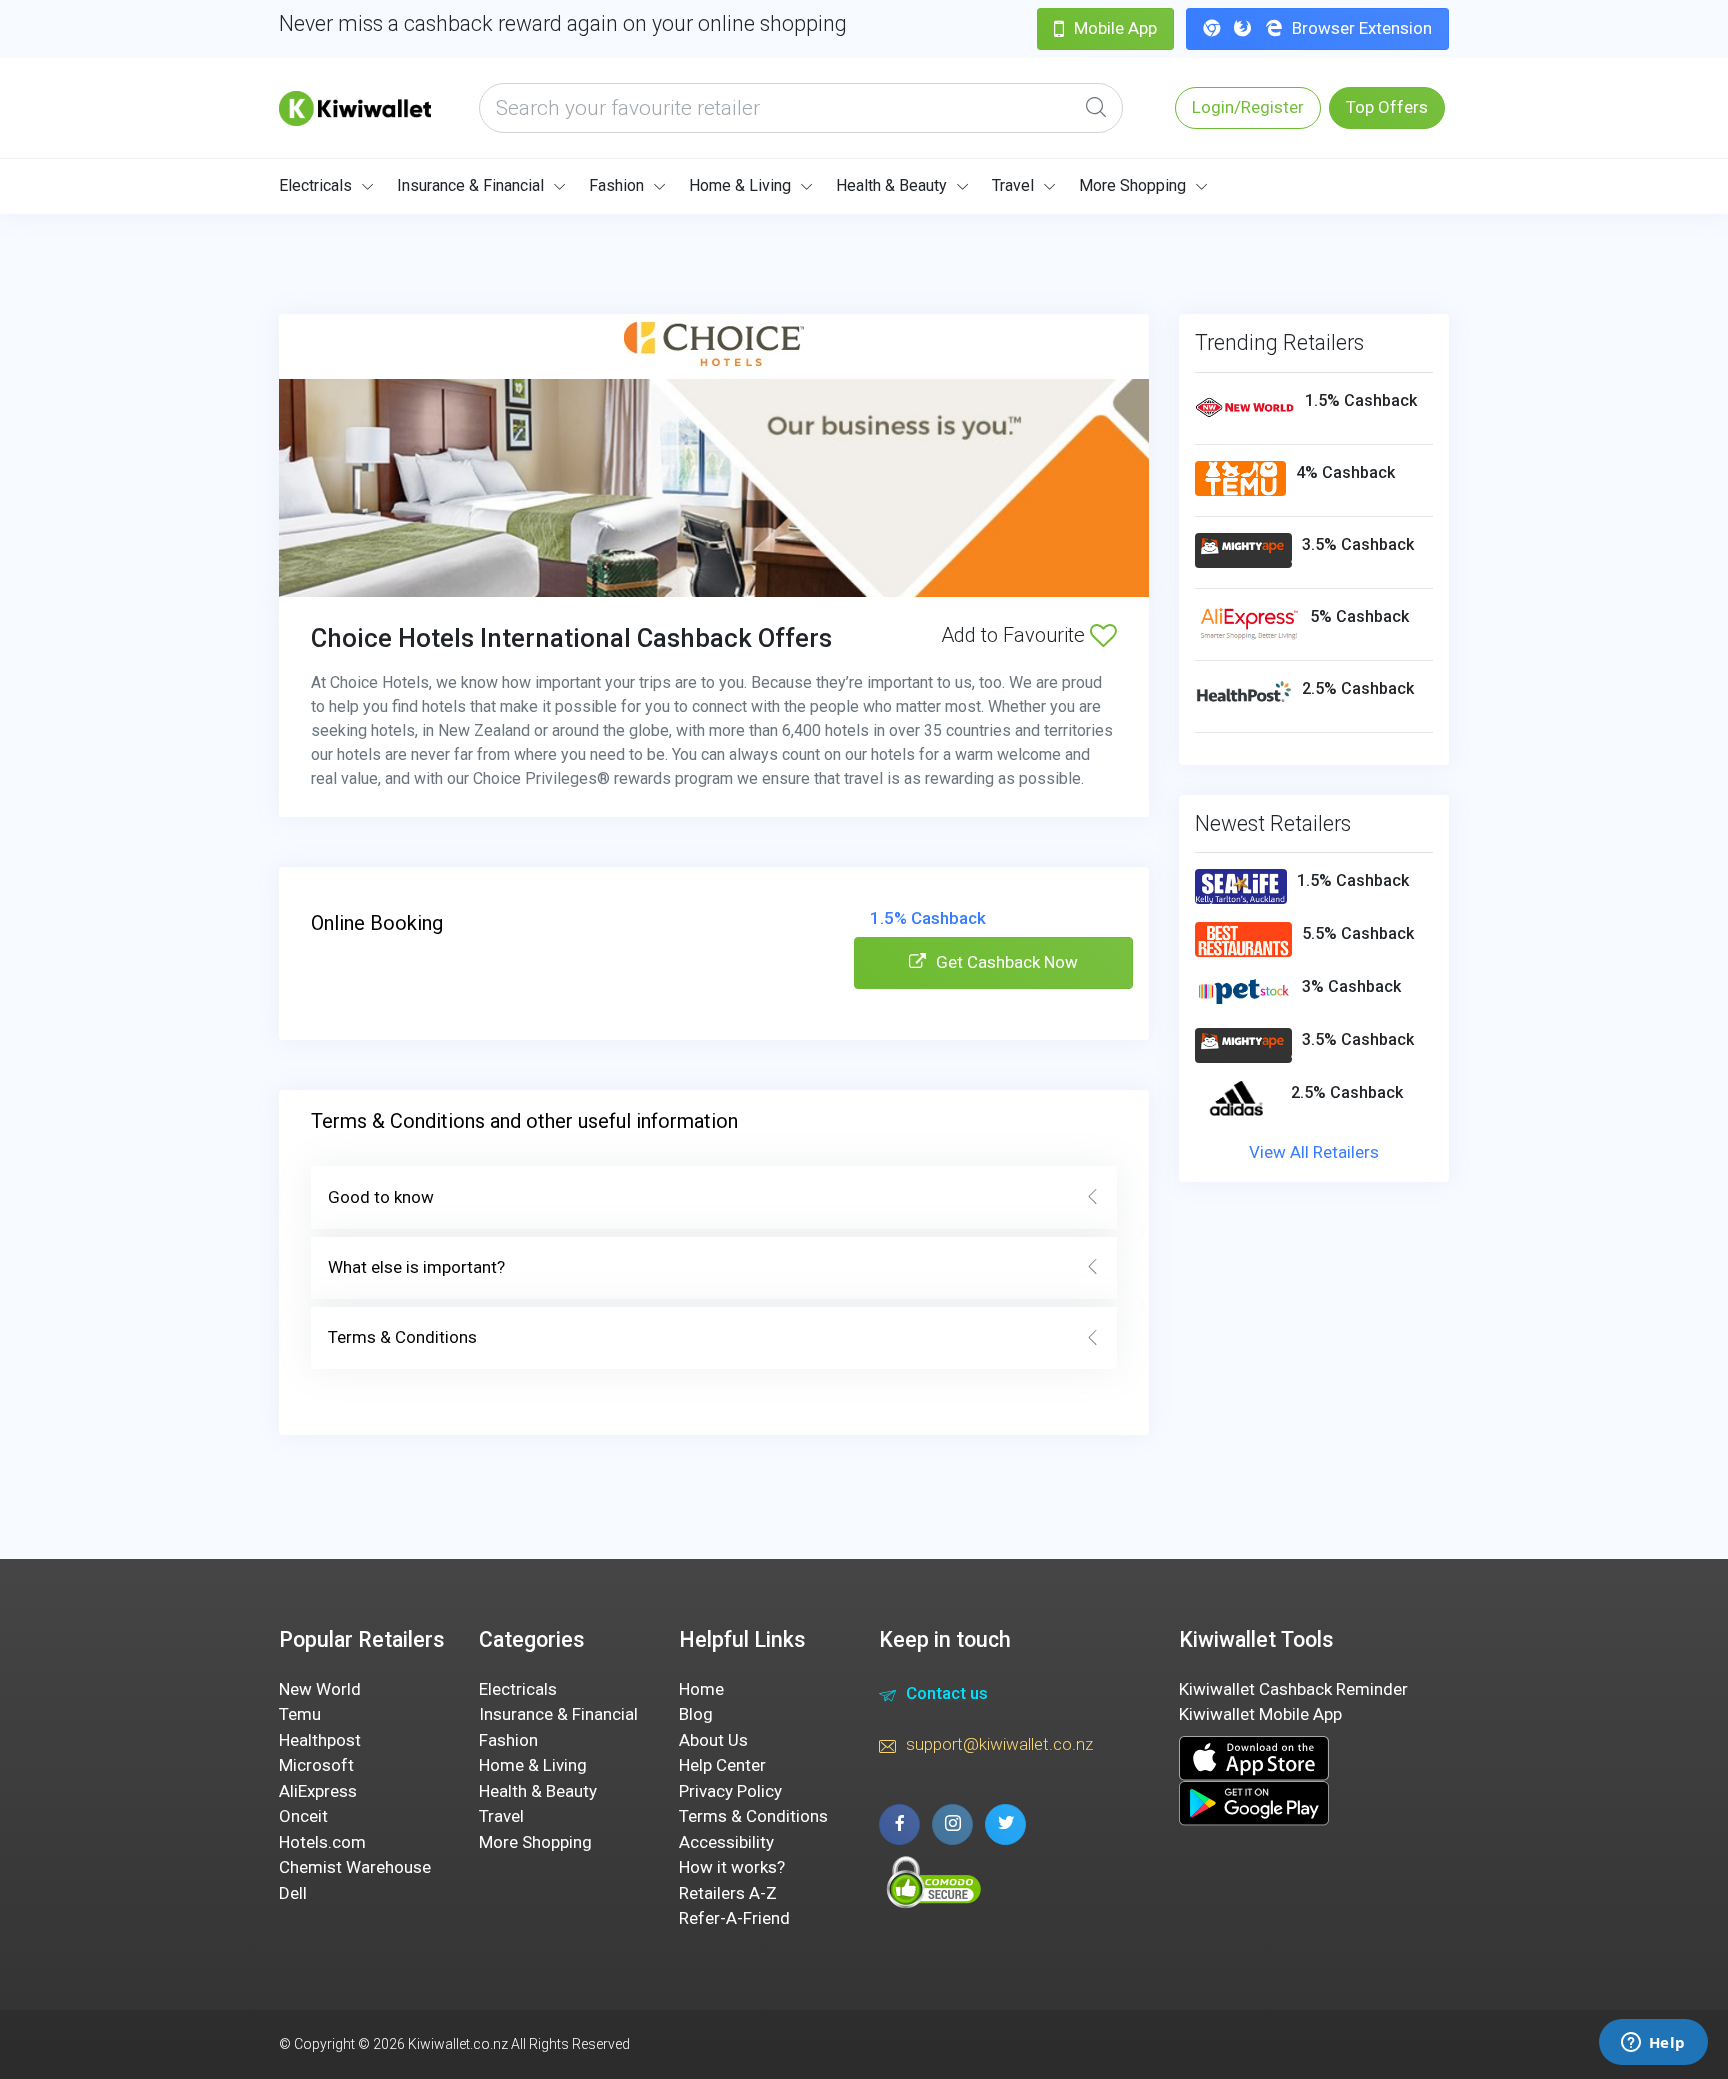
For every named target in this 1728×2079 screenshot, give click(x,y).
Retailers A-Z (728, 1893)
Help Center (722, 1765)
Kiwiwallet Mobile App (1260, 1714)
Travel (1013, 185)
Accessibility (726, 1842)
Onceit (303, 1816)
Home (701, 1689)
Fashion (616, 185)
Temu (300, 1714)
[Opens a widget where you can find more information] (1653, 2044)
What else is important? (416, 1267)
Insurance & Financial (470, 185)
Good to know (381, 1197)
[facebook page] (899, 1824)
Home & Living (740, 185)
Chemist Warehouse (355, 1867)
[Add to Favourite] (1103, 635)
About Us (713, 1740)
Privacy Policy (730, 1791)
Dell (293, 1893)
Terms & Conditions (402, 1337)
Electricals (315, 185)
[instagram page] (952, 1824)
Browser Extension (1362, 28)
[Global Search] (1096, 108)
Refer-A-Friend (734, 1918)
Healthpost (320, 1740)
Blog (696, 1714)
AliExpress (318, 1791)
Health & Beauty (891, 185)
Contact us (947, 1693)
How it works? (732, 1867)
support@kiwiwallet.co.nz (999, 1744)
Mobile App (1115, 28)
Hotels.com (322, 1842)
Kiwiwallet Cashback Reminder (1293, 1689)
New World (320, 1689)
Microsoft (316, 1765)
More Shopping (1132, 185)
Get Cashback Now (1007, 962)
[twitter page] (1005, 1824)
